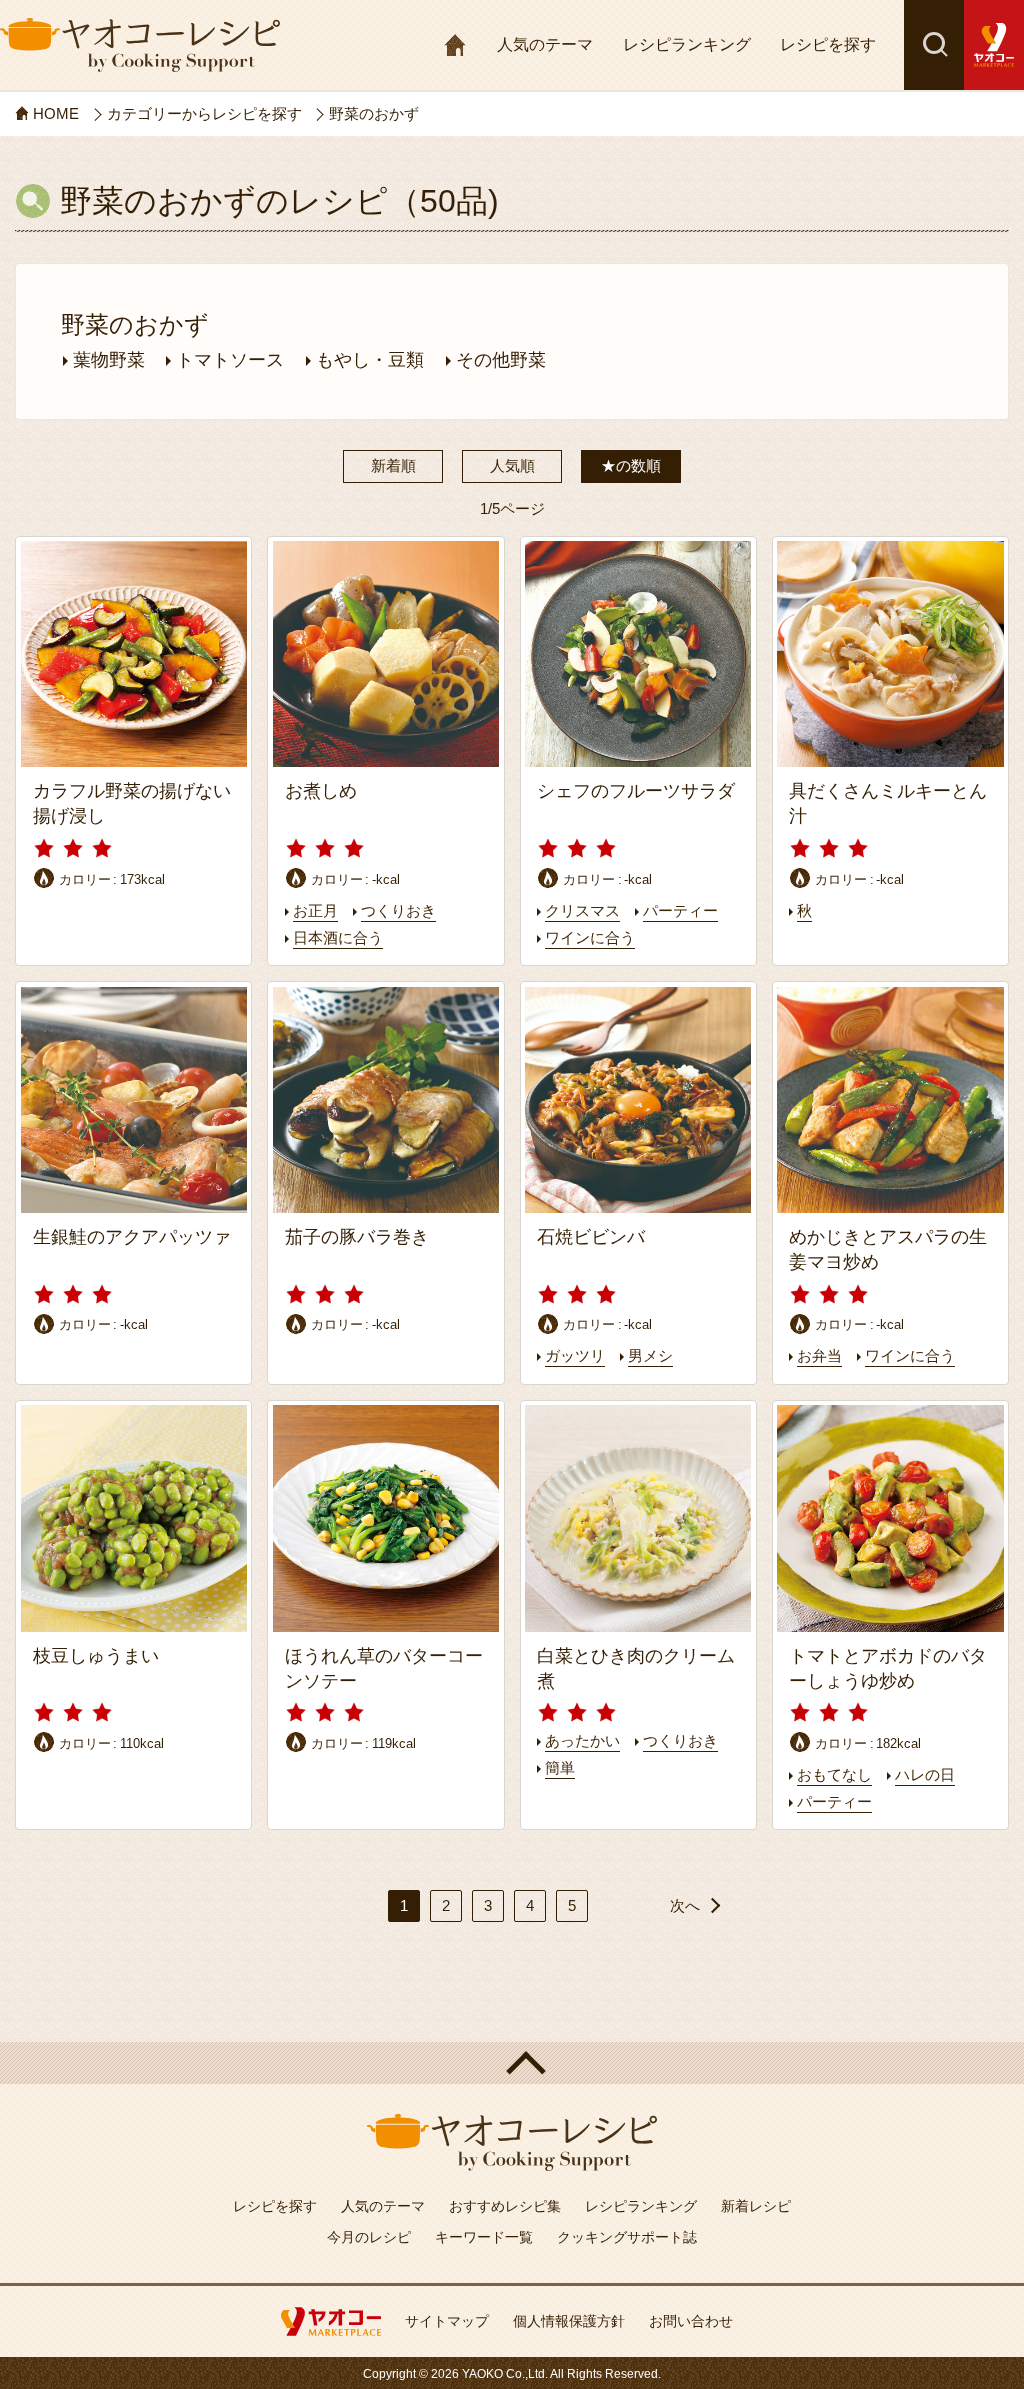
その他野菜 (501, 360)
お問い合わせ (691, 2321)
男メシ (650, 1355)
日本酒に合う (338, 937)
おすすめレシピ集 (505, 2206)
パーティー (680, 910)
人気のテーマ (545, 44)
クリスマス (582, 910)
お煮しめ (321, 791)
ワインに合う (590, 937)
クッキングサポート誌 (627, 2237)
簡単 (560, 1767)
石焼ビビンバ (591, 1237)
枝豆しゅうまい (96, 1656)
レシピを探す (828, 44)
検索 (934, 45)
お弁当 (819, 1355)
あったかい (582, 1740)
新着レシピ (756, 2206)
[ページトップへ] (512, 2063)
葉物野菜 (109, 360)
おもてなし (834, 1774)
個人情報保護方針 (569, 2321)
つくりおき (398, 910)
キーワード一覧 (484, 2237)
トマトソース (230, 360)
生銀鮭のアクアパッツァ (132, 1237)
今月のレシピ (369, 2237)
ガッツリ (575, 1355)
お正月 (315, 910)
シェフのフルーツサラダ (645, 791)
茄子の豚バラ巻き (357, 1237)
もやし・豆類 (370, 360)
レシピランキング (687, 44)
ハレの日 (925, 1774)
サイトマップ (447, 2321)
